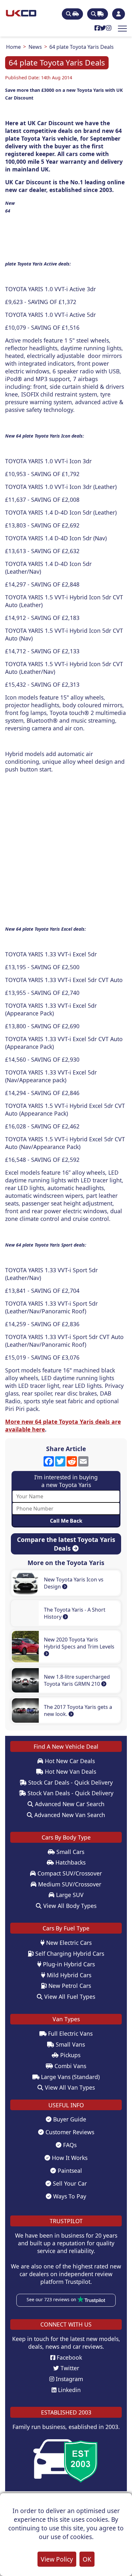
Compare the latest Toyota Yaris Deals (66, 1544)
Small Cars (70, 1852)
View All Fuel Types (69, 1997)
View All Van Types (69, 2087)
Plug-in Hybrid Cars (68, 1964)
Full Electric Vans (70, 2033)
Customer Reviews (69, 2132)
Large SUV (69, 1895)
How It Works (69, 2158)
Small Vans (70, 2044)
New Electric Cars (68, 1943)
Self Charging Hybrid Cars (69, 1954)
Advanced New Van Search (69, 1815)
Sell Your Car (69, 2183)
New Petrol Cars (69, 1986)
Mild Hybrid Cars (68, 1975)
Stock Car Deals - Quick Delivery (70, 1782)
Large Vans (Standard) (70, 2077)
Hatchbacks (70, 1862)
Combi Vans (70, 2066)
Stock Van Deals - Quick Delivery (70, 1793)
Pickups (70, 2055)
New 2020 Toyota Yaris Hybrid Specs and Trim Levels (79, 1643)
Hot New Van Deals (70, 1771)
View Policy (57, 2559)
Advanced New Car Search (69, 1804)
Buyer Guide (69, 2119)
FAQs (69, 2145)
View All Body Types (69, 1906)
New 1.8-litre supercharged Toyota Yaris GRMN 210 (77, 1680)
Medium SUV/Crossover (69, 1884)
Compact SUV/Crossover (69, 1873)
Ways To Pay (69, 2196)
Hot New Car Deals (69, 1761)
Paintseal (69, 2171)
